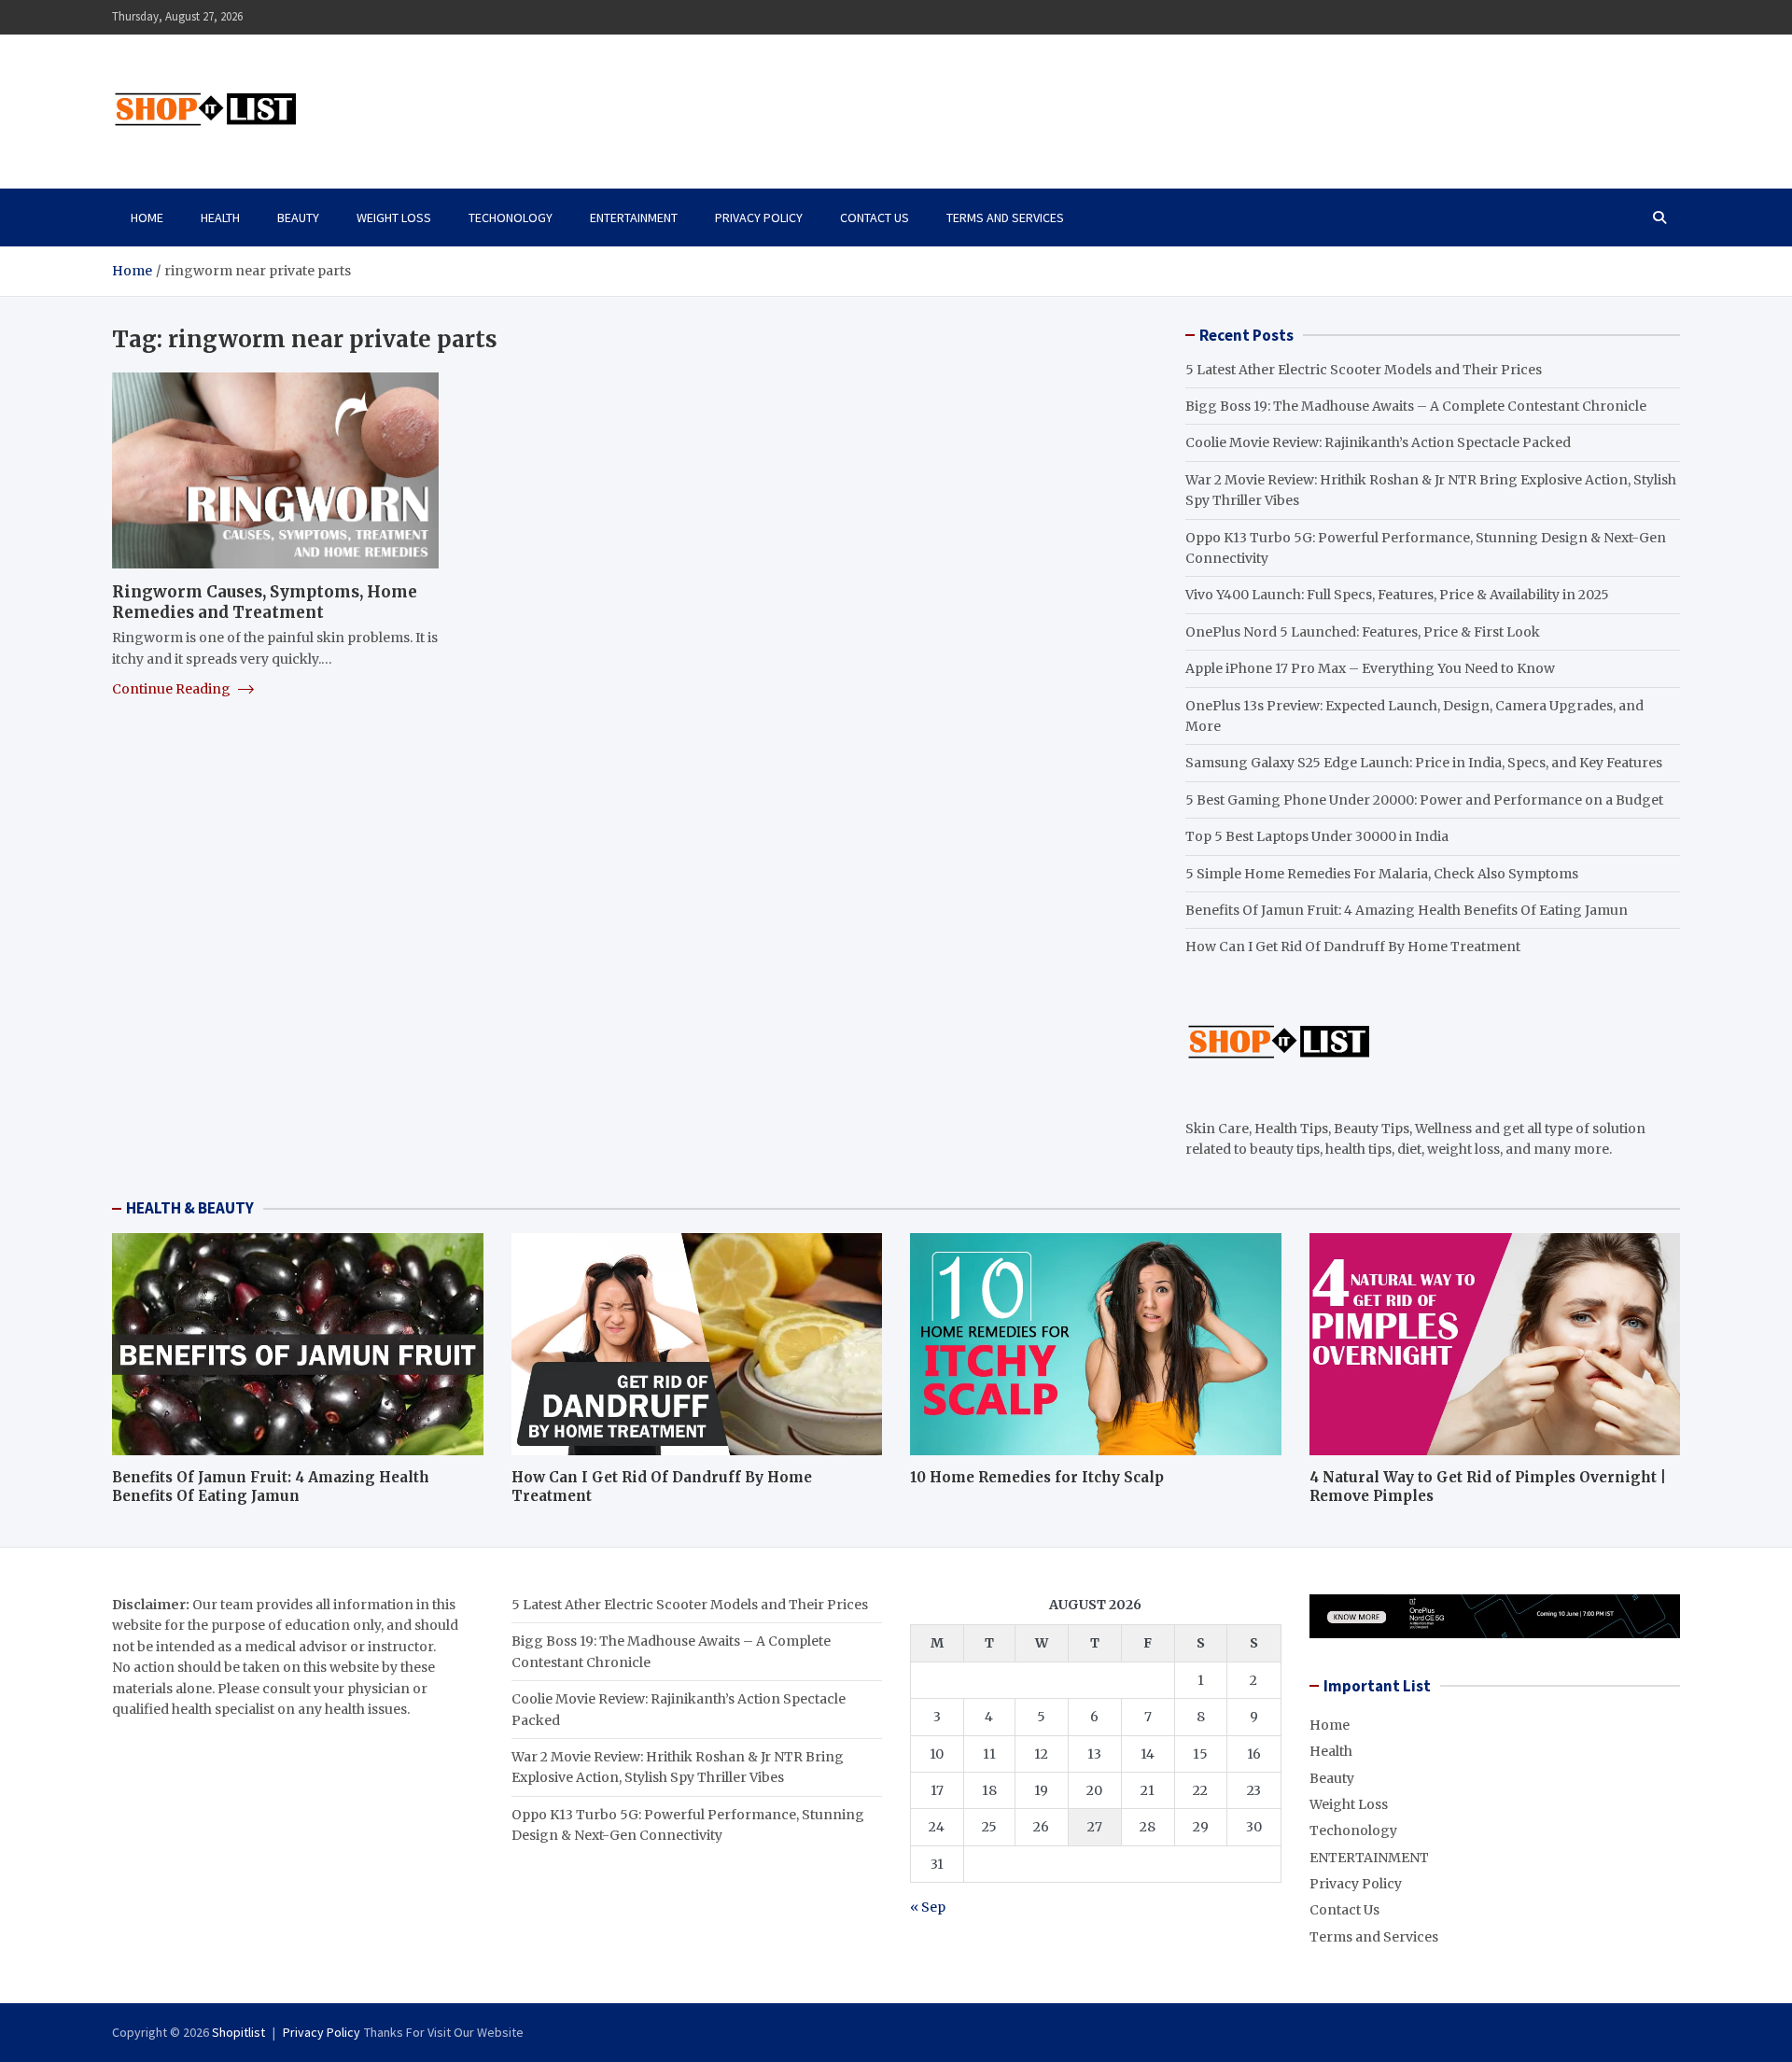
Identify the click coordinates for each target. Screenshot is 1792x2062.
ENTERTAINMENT (634, 217)
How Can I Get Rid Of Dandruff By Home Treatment (1353, 947)
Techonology (511, 217)
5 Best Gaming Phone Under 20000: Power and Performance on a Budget (1424, 800)
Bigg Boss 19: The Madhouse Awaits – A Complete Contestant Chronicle (1416, 406)
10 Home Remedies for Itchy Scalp (1037, 1477)
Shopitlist (238, 2032)
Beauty (298, 217)
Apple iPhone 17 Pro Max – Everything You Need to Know (1370, 668)
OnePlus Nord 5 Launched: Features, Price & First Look (1363, 632)
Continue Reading (173, 689)
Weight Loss (394, 217)
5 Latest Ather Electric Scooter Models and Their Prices (1364, 370)
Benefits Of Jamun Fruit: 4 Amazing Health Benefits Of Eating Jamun (1407, 910)
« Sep (928, 1907)
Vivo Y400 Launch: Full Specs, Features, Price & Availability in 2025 (1397, 595)
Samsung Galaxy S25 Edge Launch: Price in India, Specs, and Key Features (1424, 763)
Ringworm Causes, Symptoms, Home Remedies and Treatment (265, 602)
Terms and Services (1005, 217)
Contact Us (875, 217)
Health (220, 217)
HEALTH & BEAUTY (190, 1208)
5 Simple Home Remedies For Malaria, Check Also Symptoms (1382, 874)
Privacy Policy (759, 217)
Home (147, 217)
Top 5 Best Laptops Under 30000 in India (1317, 836)
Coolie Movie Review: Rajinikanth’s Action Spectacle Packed (1378, 442)
